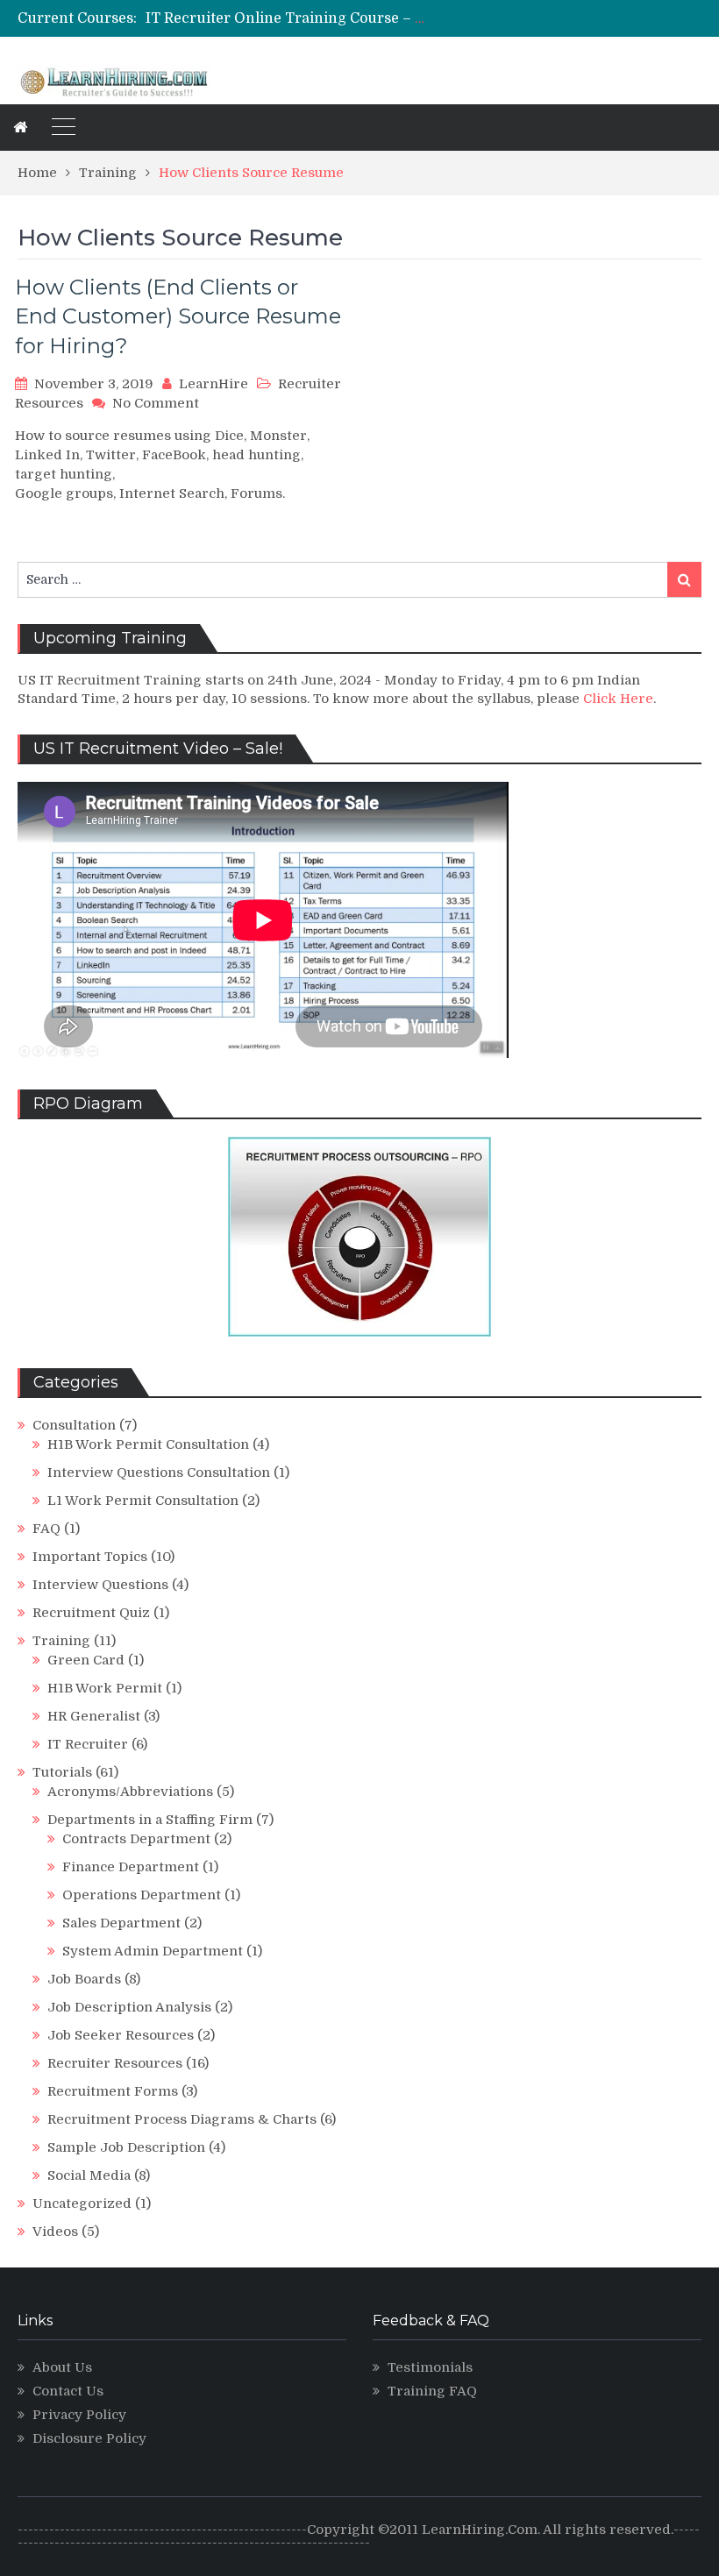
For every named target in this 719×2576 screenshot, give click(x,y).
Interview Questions (100, 1585)
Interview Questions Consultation (159, 1473)
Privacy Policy (79, 2415)
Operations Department (142, 1895)
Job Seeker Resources (121, 2035)
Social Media (89, 2175)
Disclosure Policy (89, 2438)
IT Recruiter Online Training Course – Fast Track (317, 18)
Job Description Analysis (129, 2007)
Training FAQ (432, 2391)
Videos (55, 2232)
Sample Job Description (126, 2147)
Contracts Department (136, 1839)
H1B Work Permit (105, 1688)
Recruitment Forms (113, 2091)
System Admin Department (153, 1951)
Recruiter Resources (115, 2063)
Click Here (618, 699)
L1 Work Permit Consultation (143, 1501)
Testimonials (430, 2367)
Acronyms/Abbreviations (130, 1792)
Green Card (86, 1660)
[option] (287, 18)
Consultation (74, 1425)
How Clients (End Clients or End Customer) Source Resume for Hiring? (178, 316)
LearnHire (214, 384)
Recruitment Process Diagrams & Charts (182, 2119)
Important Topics (90, 1557)
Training (61, 1641)
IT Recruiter (88, 1744)
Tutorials (62, 1772)
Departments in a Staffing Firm (150, 1820)
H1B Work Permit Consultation (148, 1444)
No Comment (156, 403)
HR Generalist (94, 1716)
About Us (62, 2367)
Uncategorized (82, 2203)
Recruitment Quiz (91, 1613)
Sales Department (121, 1923)
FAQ (46, 1529)
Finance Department (131, 1867)
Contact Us (68, 2391)
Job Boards (84, 1979)
